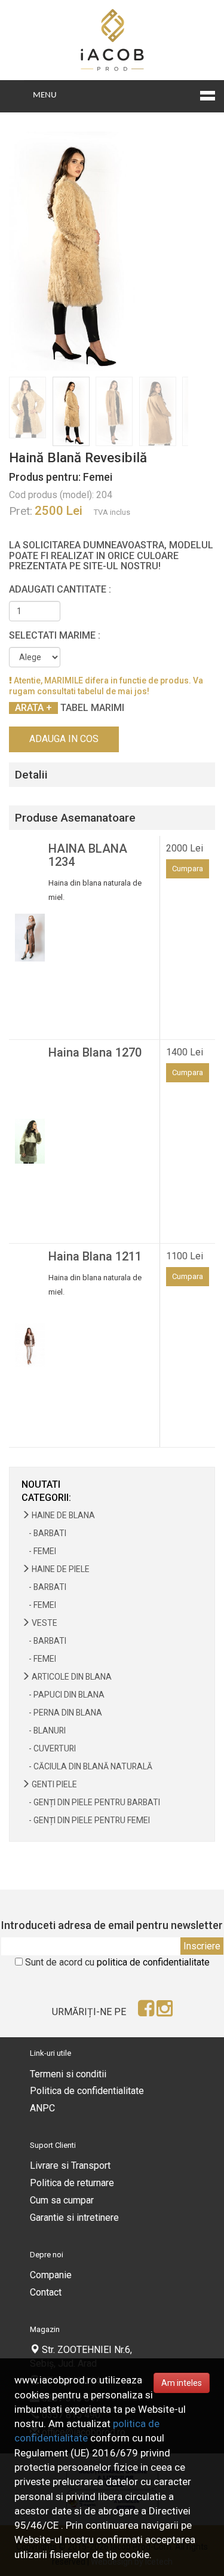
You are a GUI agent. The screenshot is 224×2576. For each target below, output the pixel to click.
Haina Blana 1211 (95, 1256)
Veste (44, 1623)
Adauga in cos (64, 739)
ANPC (42, 2108)
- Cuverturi (49, 1748)
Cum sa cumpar (62, 2200)
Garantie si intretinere (74, 2218)
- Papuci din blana (63, 1695)
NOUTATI (41, 1484)
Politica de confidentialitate (87, 2091)
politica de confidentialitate (153, 1962)
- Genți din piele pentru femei (86, 1820)
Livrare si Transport (70, 2166)
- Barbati (44, 1533)
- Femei (39, 1551)
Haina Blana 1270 (95, 1052)
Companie (51, 2275)
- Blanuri (44, 1730)
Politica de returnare (72, 2183)
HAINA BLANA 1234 (88, 855)
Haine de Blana (62, 1515)
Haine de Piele (60, 1569)
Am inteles (182, 2383)
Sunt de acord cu (117, 1962)
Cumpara (188, 869)
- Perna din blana (62, 1713)
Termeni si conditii (68, 2074)
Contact (46, 2292)
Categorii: (46, 1498)
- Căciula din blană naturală (87, 1766)
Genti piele (53, 1784)
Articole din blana (71, 1677)
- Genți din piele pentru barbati (91, 1802)
